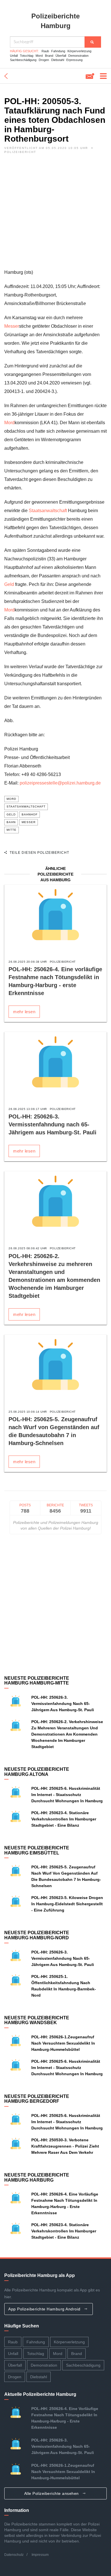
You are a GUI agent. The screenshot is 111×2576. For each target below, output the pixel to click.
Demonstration (78, 56)
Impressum (40, 2555)
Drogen (44, 60)
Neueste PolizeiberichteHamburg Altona (37, 1772)
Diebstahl (58, 60)
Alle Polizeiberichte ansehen (52, 2493)
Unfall (14, 56)
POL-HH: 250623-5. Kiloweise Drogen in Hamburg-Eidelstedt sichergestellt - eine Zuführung (67, 1904)
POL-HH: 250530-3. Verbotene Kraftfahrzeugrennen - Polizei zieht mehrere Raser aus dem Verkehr (65, 2146)
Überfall (61, 56)
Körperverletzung (79, 51)
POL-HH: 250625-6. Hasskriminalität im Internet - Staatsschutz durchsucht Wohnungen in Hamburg (67, 1795)
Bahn (11, 822)
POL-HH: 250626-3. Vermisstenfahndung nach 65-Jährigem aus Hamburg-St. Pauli (53, 1124)
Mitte (12, 830)
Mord (39, 56)
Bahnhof (30, 814)
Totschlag (27, 56)
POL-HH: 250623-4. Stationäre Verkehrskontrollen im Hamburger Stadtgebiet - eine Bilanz (64, 1819)
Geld (9, 584)
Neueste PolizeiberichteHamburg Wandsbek (37, 2020)
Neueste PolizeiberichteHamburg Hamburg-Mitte (37, 1681)
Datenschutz (14, 2555)
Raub (45, 51)
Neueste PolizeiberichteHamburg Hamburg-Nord (37, 1935)
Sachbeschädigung (23, 60)
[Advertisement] (55, 213)
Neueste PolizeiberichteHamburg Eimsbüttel (37, 1850)
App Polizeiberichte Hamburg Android (45, 2309)
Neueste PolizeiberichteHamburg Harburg (37, 2177)
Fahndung (58, 51)
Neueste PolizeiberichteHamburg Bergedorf (37, 2099)
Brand (49, 56)
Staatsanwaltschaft (48, 511)
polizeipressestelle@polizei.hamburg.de (60, 783)
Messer (12, 326)
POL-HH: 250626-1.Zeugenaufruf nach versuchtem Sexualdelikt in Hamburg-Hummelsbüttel (63, 2043)
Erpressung (74, 60)
